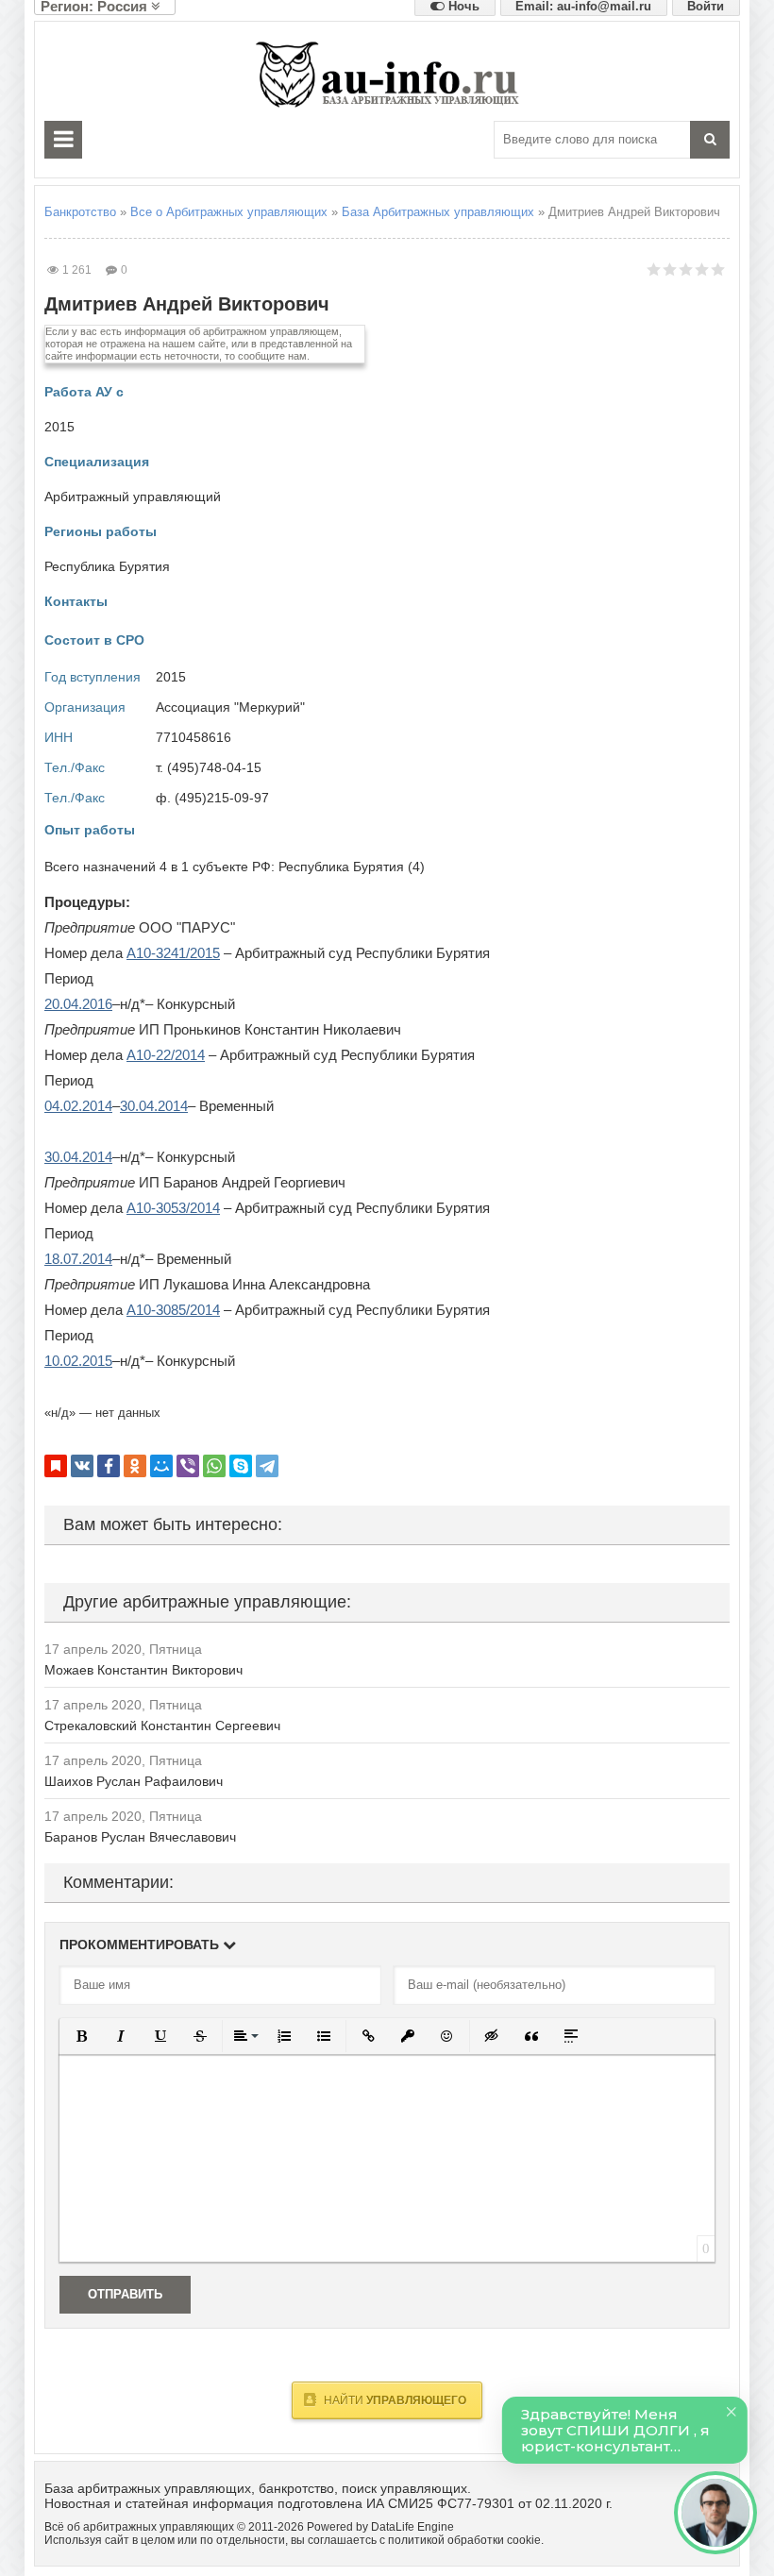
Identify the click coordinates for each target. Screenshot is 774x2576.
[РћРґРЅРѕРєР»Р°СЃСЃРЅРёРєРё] (135, 1466)
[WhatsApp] (214, 1466)
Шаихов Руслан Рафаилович (134, 1781)
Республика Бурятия (107, 566)
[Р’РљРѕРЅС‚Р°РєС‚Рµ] (82, 1466)
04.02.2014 (78, 1106)
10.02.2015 (78, 1361)
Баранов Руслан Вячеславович (140, 1837)
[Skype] (241, 1466)
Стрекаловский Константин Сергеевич (162, 1726)
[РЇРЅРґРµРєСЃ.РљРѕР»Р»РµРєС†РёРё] (56, 1466)
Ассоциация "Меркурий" (230, 707)
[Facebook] (109, 1466)
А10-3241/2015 (173, 953)
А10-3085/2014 (173, 1310)
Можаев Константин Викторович (143, 1670)
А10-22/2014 (166, 1055)
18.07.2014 (78, 1259)
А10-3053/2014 (173, 1208)
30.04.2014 (154, 1106)
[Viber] (188, 1466)
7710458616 (193, 737)
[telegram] (267, 1466)
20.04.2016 (78, 1004)
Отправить (125, 2294)
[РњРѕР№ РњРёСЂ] (161, 1466)
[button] (81, 2036)
